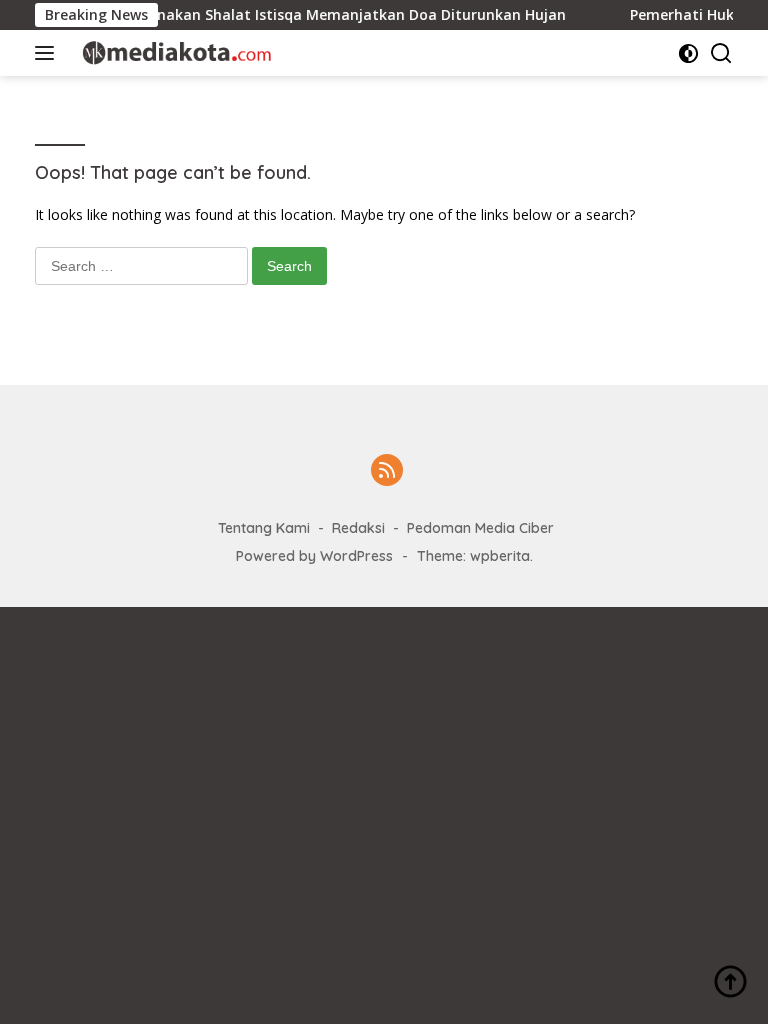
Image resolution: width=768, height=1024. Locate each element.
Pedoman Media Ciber (480, 528)
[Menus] (48, 53)
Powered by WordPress (314, 556)
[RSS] (387, 471)
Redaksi (358, 528)
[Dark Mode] (688, 53)
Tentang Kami (264, 528)
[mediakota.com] (169, 52)
